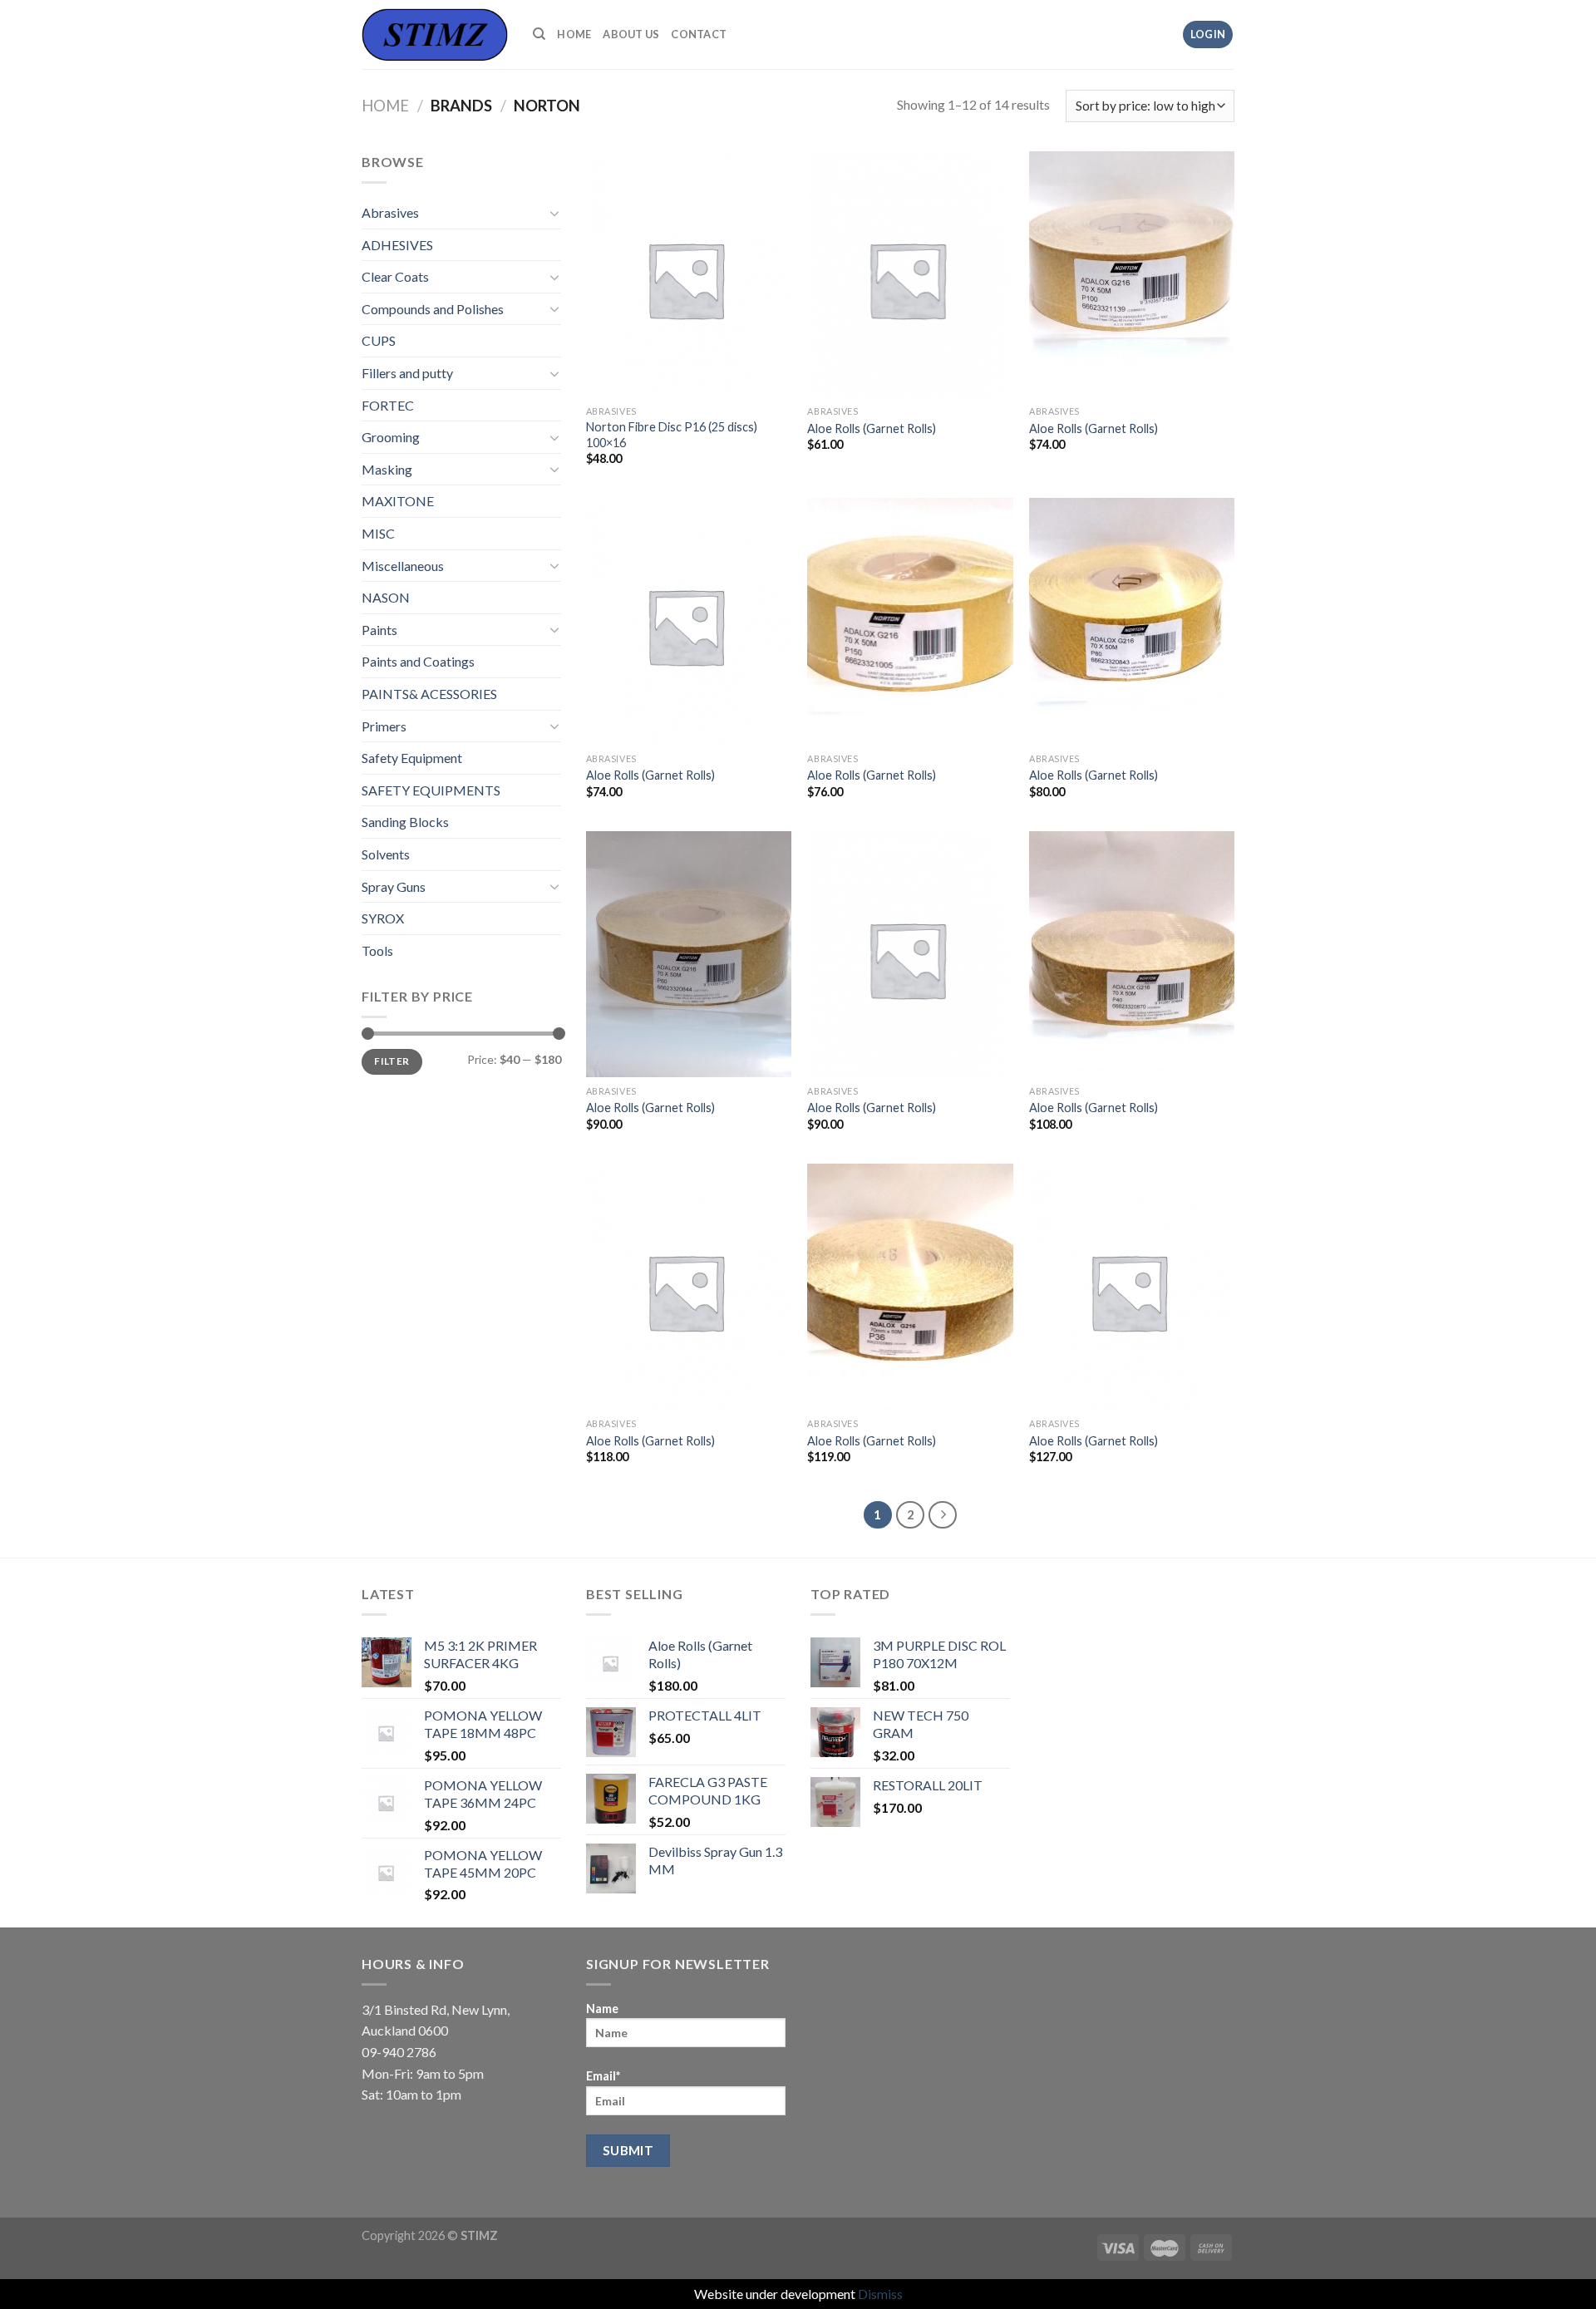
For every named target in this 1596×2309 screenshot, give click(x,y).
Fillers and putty (407, 373)
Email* (603, 2076)
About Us (631, 34)
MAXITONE (398, 501)
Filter (392, 1061)
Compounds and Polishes (433, 309)
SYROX (383, 918)
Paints (379, 630)
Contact (699, 34)
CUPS (379, 340)
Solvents (386, 854)
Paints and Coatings (418, 661)
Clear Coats (395, 276)
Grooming (391, 437)
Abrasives (390, 212)
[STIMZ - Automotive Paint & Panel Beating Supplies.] (435, 34)
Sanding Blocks (405, 822)
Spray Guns (394, 886)
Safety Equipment (412, 758)
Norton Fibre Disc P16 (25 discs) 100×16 (672, 435)
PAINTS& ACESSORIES (429, 694)
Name (602, 2009)
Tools (377, 950)
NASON (386, 597)
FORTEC (388, 405)
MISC (378, 533)
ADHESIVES (397, 245)
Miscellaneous (403, 566)
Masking (387, 469)
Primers (384, 726)
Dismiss (880, 2294)
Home (574, 34)
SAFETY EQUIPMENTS (431, 790)
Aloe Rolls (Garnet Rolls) (872, 428)
